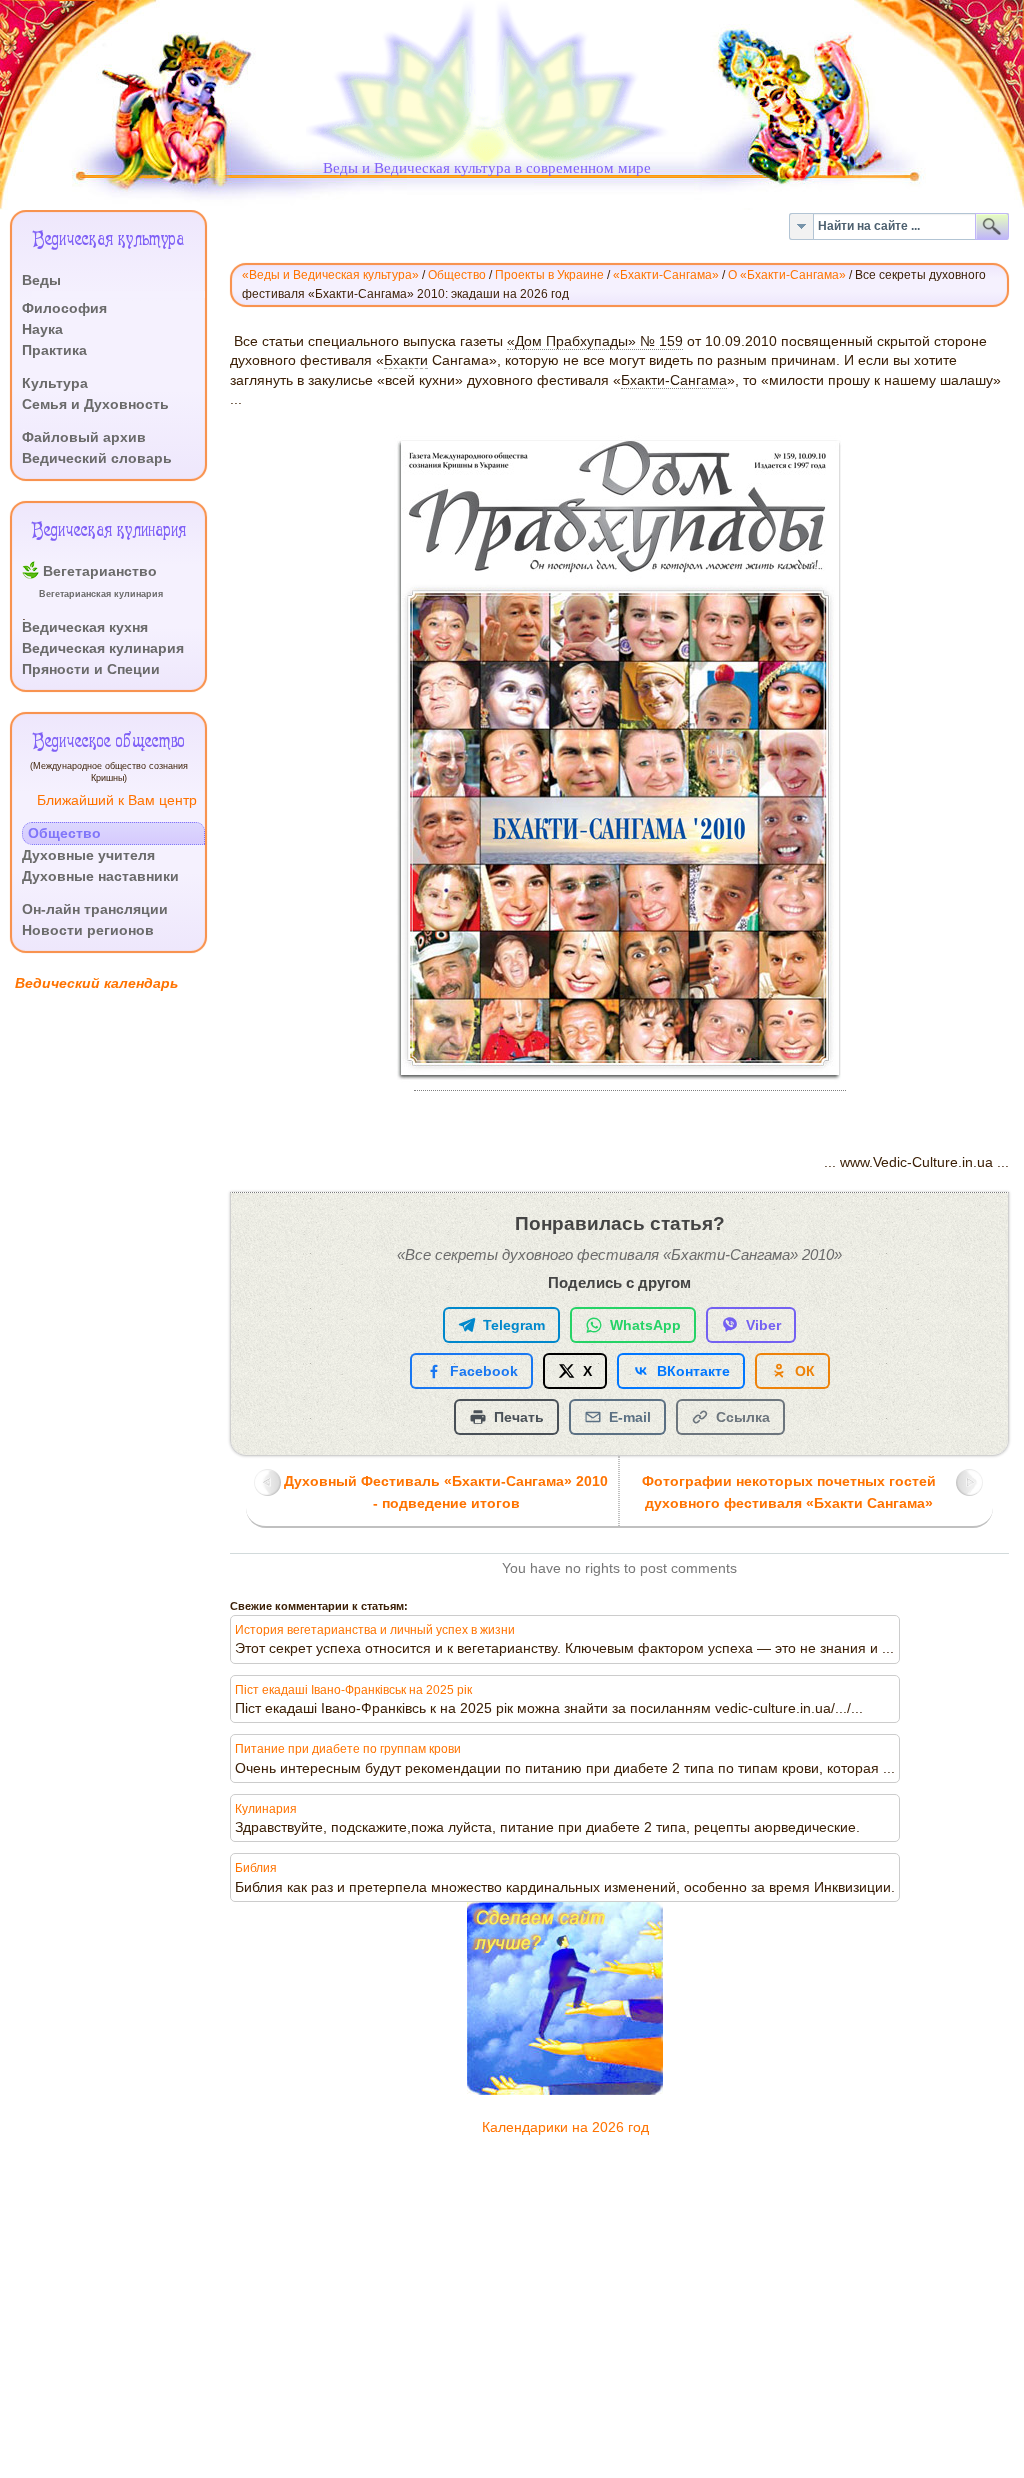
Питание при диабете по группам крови (348, 1749)
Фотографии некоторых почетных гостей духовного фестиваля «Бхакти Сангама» (789, 1492)
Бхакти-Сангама (674, 380)
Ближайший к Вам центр (117, 800)
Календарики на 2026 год (565, 2127)
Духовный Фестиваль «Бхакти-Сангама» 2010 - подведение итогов (446, 1492)
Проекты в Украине (549, 275)
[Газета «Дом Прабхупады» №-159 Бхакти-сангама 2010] (630, 1083)
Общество (457, 275)
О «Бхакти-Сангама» (787, 275)
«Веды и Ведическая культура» (330, 275)
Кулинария (266, 1809)
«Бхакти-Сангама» (666, 275)
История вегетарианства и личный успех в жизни (375, 1630)
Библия (256, 1868)
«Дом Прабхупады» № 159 (595, 341)
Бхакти (406, 360)
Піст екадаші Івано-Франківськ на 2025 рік (353, 1690)
